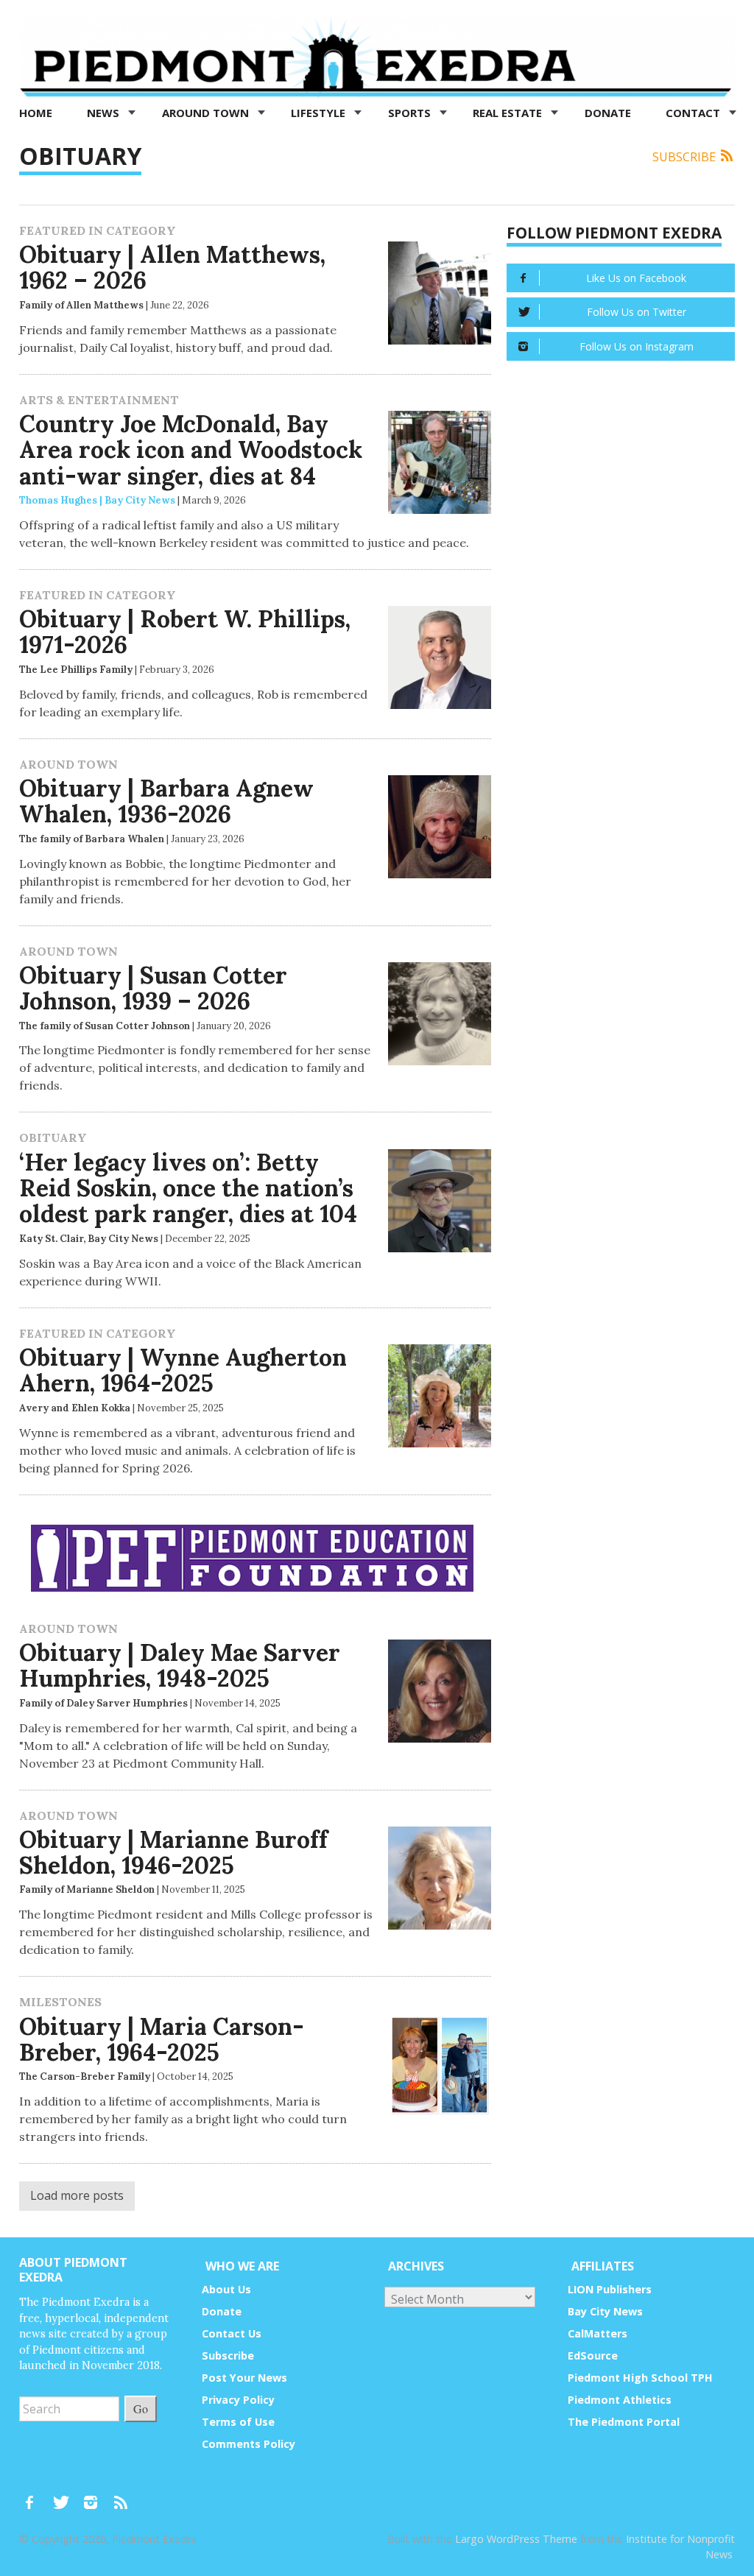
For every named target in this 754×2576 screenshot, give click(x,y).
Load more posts (77, 2195)
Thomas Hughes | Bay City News (97, 500)
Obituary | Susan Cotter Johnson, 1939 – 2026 (153, 988)
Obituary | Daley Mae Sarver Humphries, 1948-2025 (180, 1665)
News (105, 113)
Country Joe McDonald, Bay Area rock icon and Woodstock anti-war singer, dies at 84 (191, 449)
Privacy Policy (238, 2400)
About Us (226, 2289)
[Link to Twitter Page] (65, 2495)
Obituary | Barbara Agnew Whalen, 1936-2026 (166, 801)
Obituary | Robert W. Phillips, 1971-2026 (185, 632)
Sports (411, 113)
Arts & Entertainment (99, 400)
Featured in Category (98, 230)
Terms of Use (238, 2422)
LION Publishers (610, 2289)
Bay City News (605, 2311)
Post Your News (244, 2378)
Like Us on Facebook (636, 278)
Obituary (53, 1137)
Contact (694, 113)
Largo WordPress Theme (516, 2539)
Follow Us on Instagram (637, 346)
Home (36, 113)
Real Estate (509, 113)
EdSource (593, 2356)
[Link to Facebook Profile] (35, 2495)
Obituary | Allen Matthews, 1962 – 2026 (172, 267)
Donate (608, 113)
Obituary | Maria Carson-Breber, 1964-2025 (162, 2039)
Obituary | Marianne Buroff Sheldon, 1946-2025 (173, 1852)
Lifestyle (320, 113)
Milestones (60, 2002)
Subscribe (686, 157)
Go (141, 2409)
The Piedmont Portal (624, 2422)
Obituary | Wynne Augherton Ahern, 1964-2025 (183, 1370)
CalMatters (598, 2333)
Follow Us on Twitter (637, 312)
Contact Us (232, 2333)
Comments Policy (249, 2444)
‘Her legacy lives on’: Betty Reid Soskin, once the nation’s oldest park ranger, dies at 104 (188, 1188)
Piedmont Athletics (620, 2400)
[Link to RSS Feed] (122, 2495)
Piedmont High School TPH (640, 2378)
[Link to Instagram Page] (96, 2495)
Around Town (207, 113)
